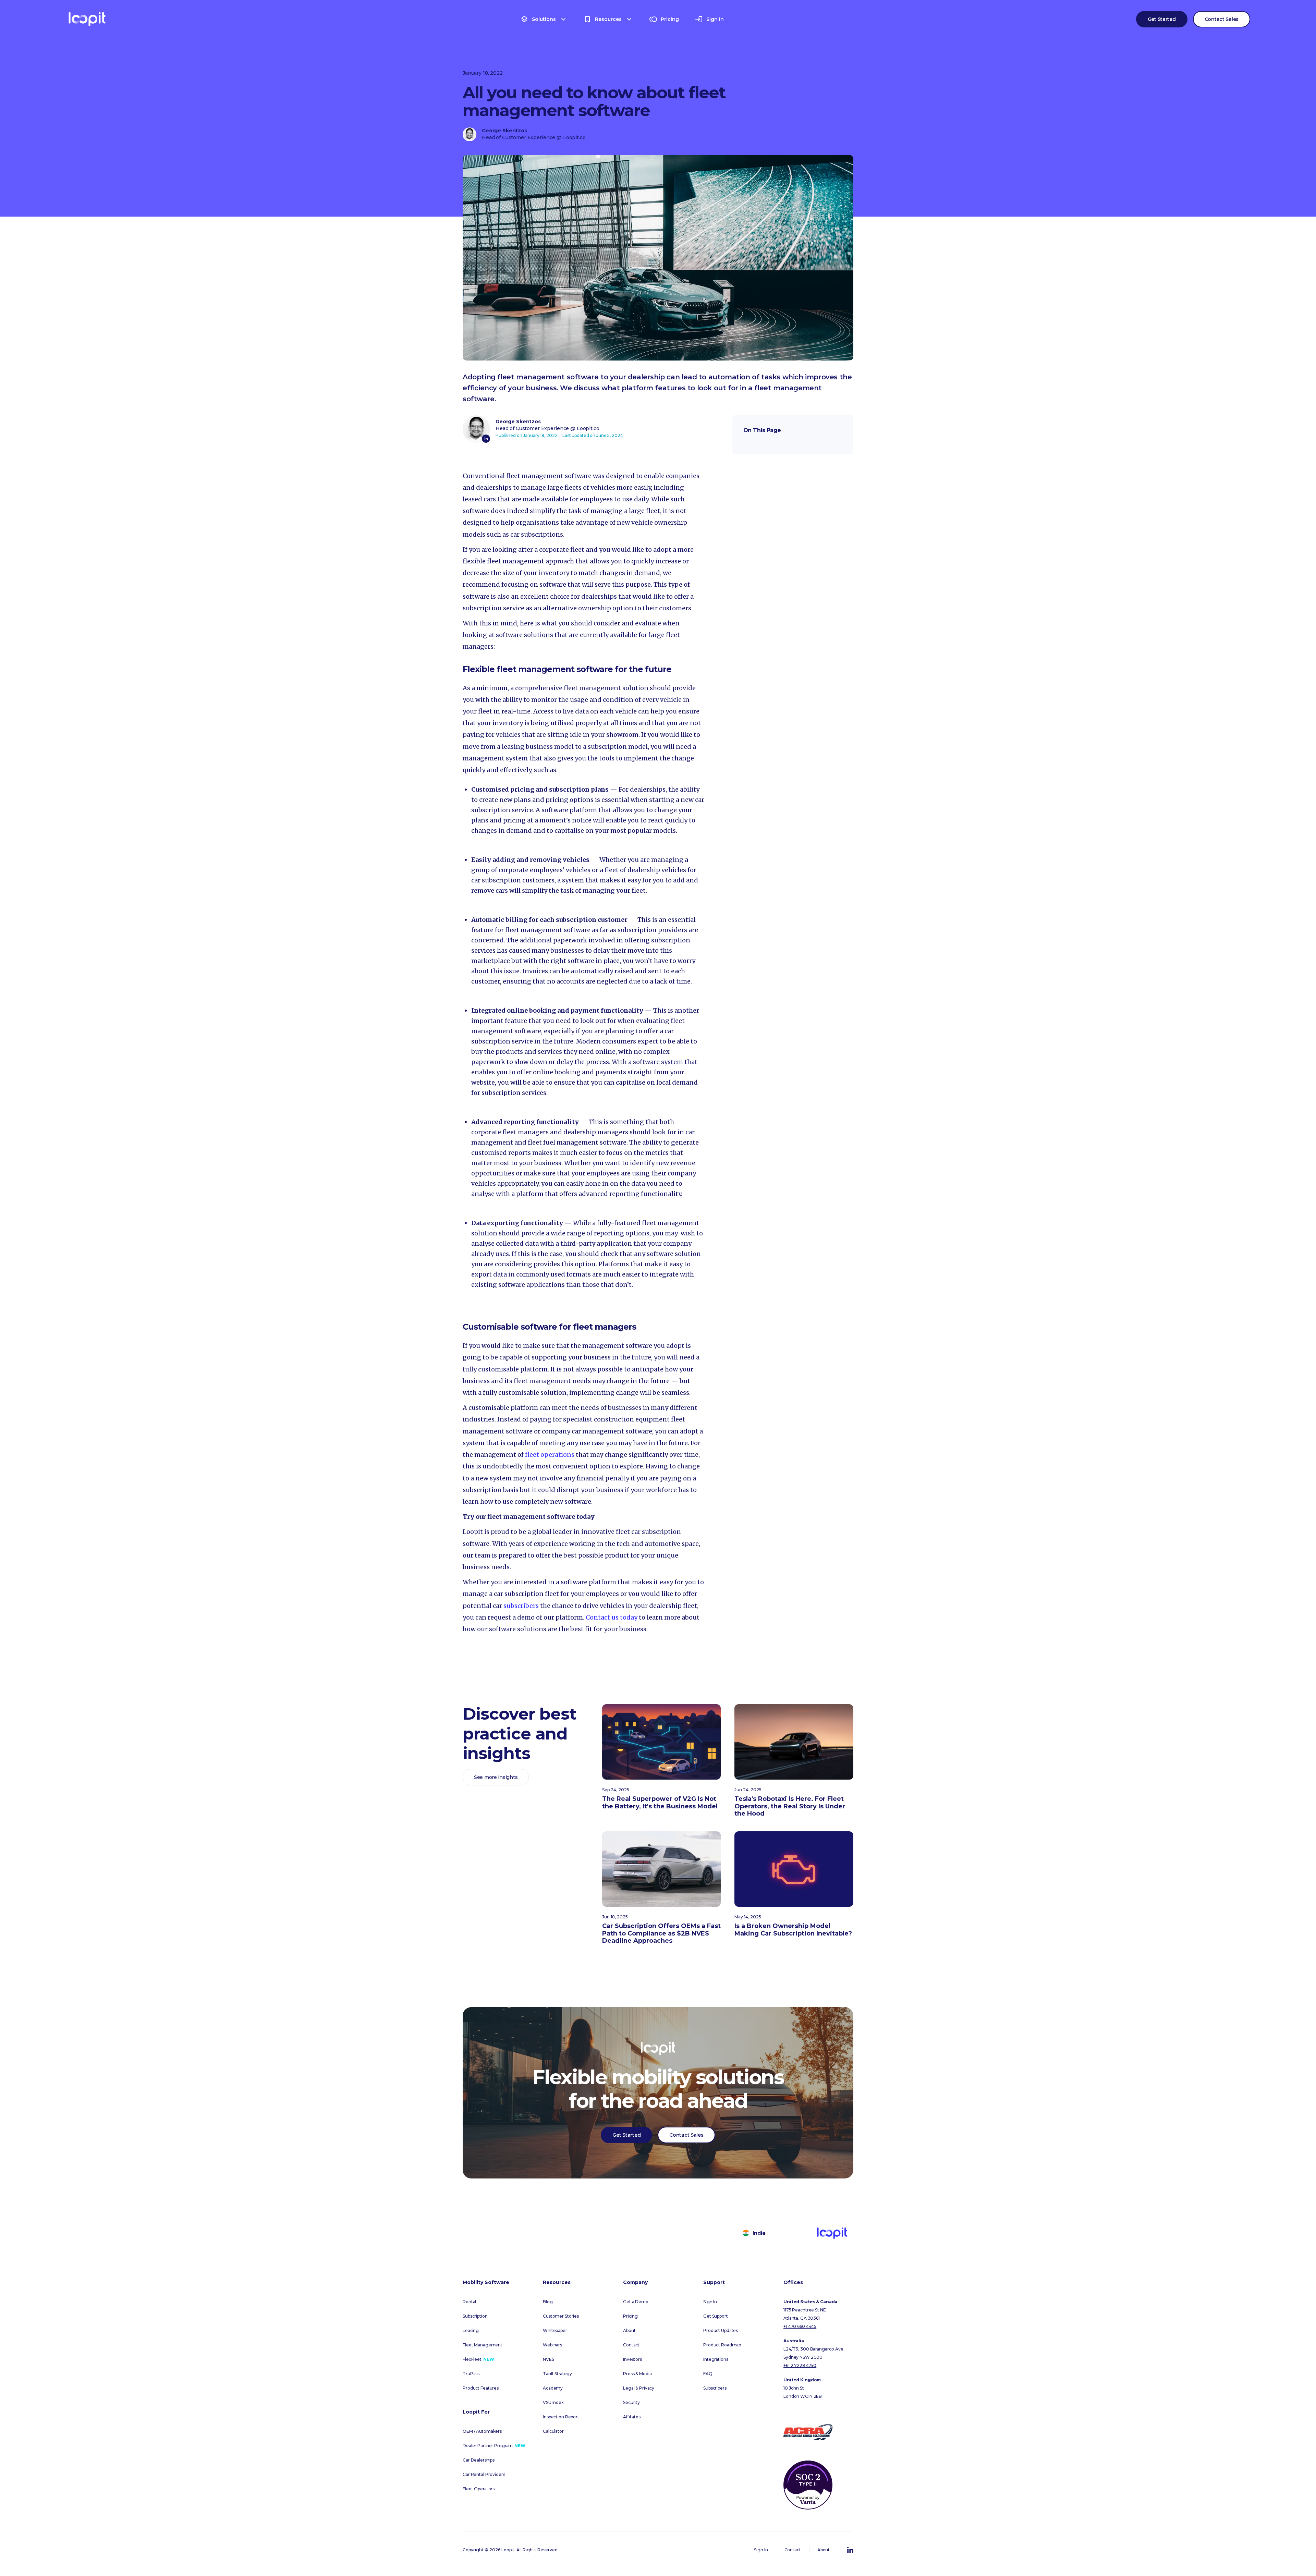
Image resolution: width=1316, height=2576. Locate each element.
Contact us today (612, 1617)
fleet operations (550, 1455)
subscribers (521, 1606)
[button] (544, 19)
